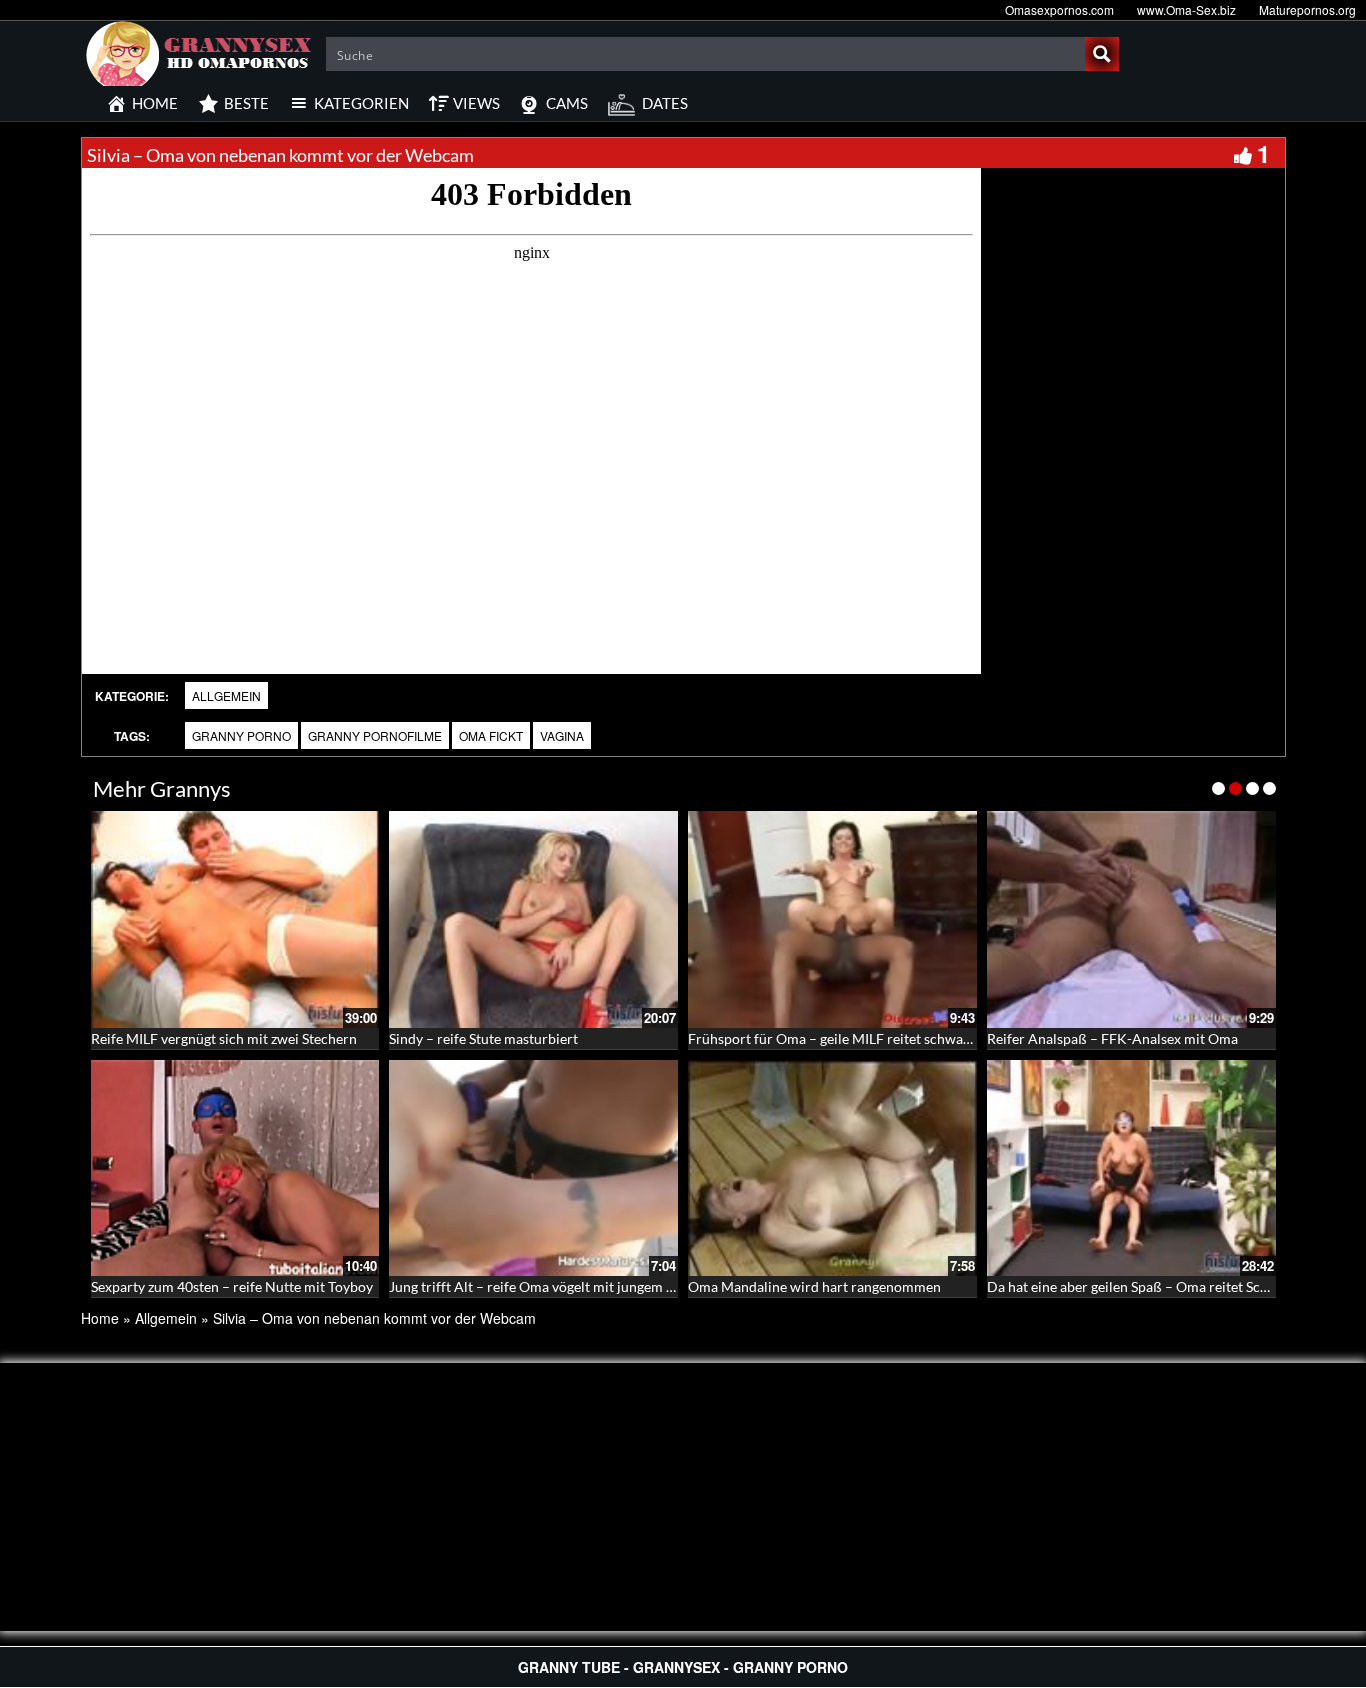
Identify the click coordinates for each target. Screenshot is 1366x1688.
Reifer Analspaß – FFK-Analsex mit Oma (1112, 1038)
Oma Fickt (491, 735)
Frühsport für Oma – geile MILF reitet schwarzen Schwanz (867, 1038)
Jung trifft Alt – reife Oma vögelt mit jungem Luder (545, 1286)
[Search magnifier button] (1102, 54)
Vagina (562, 735)
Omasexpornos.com (1059, 9)
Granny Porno (241, 735)
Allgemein (226, 695)
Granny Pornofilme (375, 735)
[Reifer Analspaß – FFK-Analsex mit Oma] (1131, 919)
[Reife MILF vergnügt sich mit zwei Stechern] (235, 919)
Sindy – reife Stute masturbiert (483, 1038)
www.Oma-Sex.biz (1186, 9)
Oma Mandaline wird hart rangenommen (814, 1286)
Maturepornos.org (1307, 9)
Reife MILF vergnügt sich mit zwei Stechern (224, 1038)
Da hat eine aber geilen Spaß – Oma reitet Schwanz (1143, 1286)
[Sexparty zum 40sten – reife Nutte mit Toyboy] (235, 1168)
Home (100, 1318)
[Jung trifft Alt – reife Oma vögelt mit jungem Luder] (533, 1168)
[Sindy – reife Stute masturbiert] (533, 919)
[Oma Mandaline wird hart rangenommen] (832, 1168)
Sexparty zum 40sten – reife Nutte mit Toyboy (232, 1286)
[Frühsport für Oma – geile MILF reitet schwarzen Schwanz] (832, 919)
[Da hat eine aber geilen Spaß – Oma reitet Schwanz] (1131, 1168)
